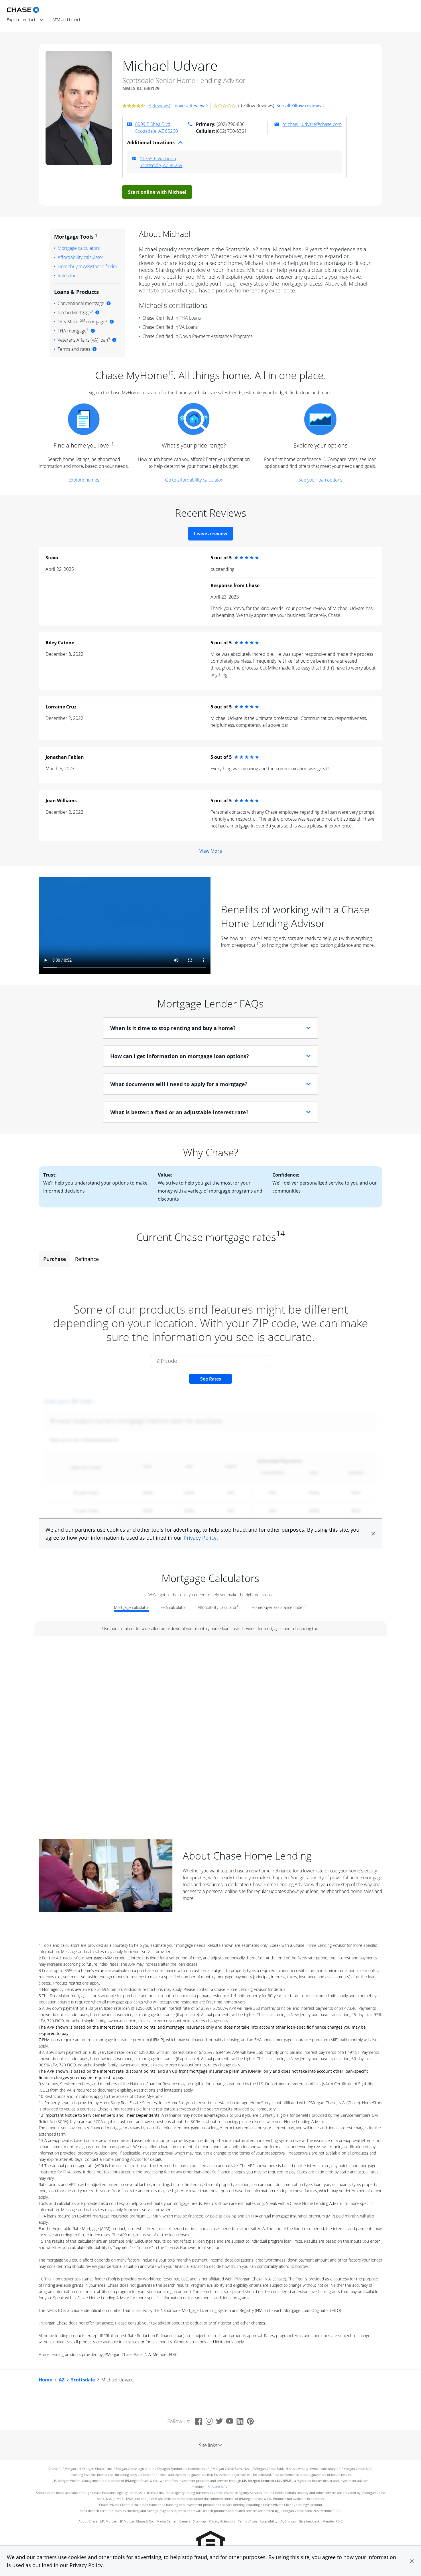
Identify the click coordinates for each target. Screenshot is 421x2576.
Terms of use (247, 2521)
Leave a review (211, 534)
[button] (412, 2561)
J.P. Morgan (109, 2521)
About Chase (88, 2521)
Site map (199, 2521)
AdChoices (288, 2521)
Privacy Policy (86, 2565)
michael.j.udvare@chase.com (312, 124)
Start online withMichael (157, 192)
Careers (185, 2521)
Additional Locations (151, 142)
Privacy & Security (222, 2521)
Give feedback (309, 2521)
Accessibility (269, 2521)
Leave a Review (188, 106)
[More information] (109, 303)
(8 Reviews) (159, 106)
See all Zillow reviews (299, 106)
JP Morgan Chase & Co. (137, 2521)
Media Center (167, 2521)
